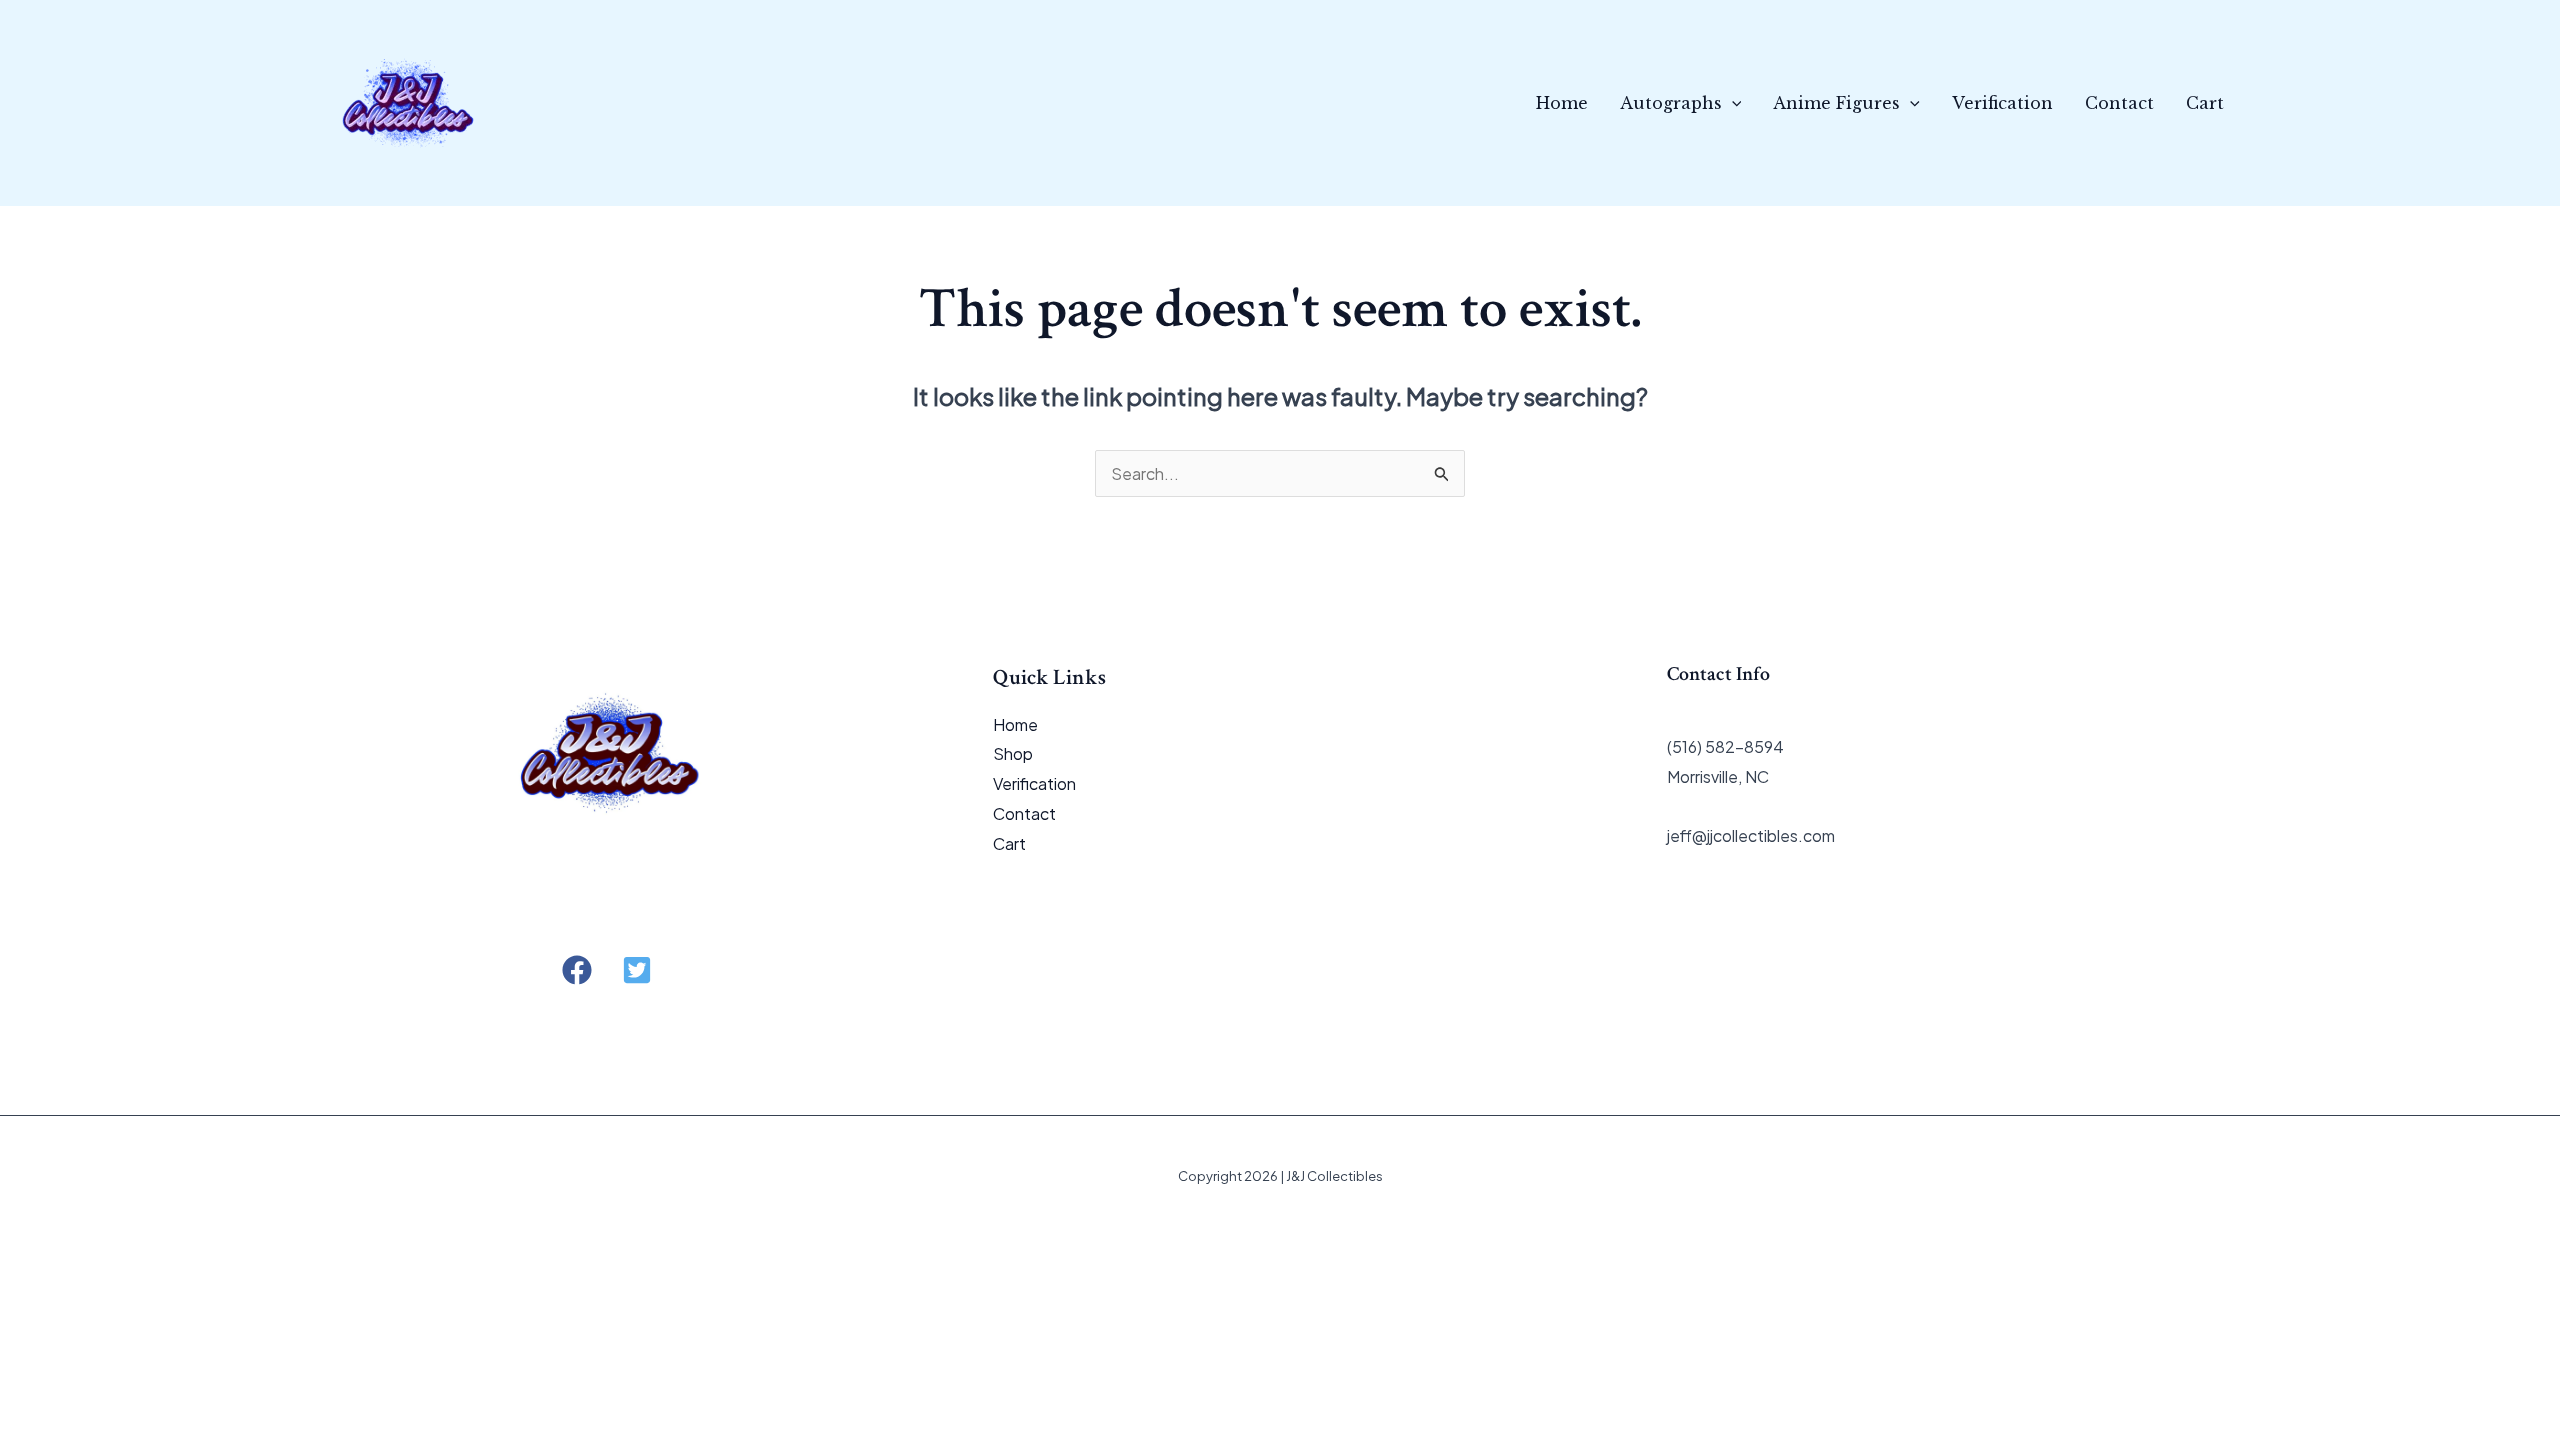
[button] (1732, 103)
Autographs (1671, 103)
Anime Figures (1836, 103)
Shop (1013, 753)
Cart (2205, 103)
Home (1562, 103)
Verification (2002, 103)
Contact (2119, 103)
